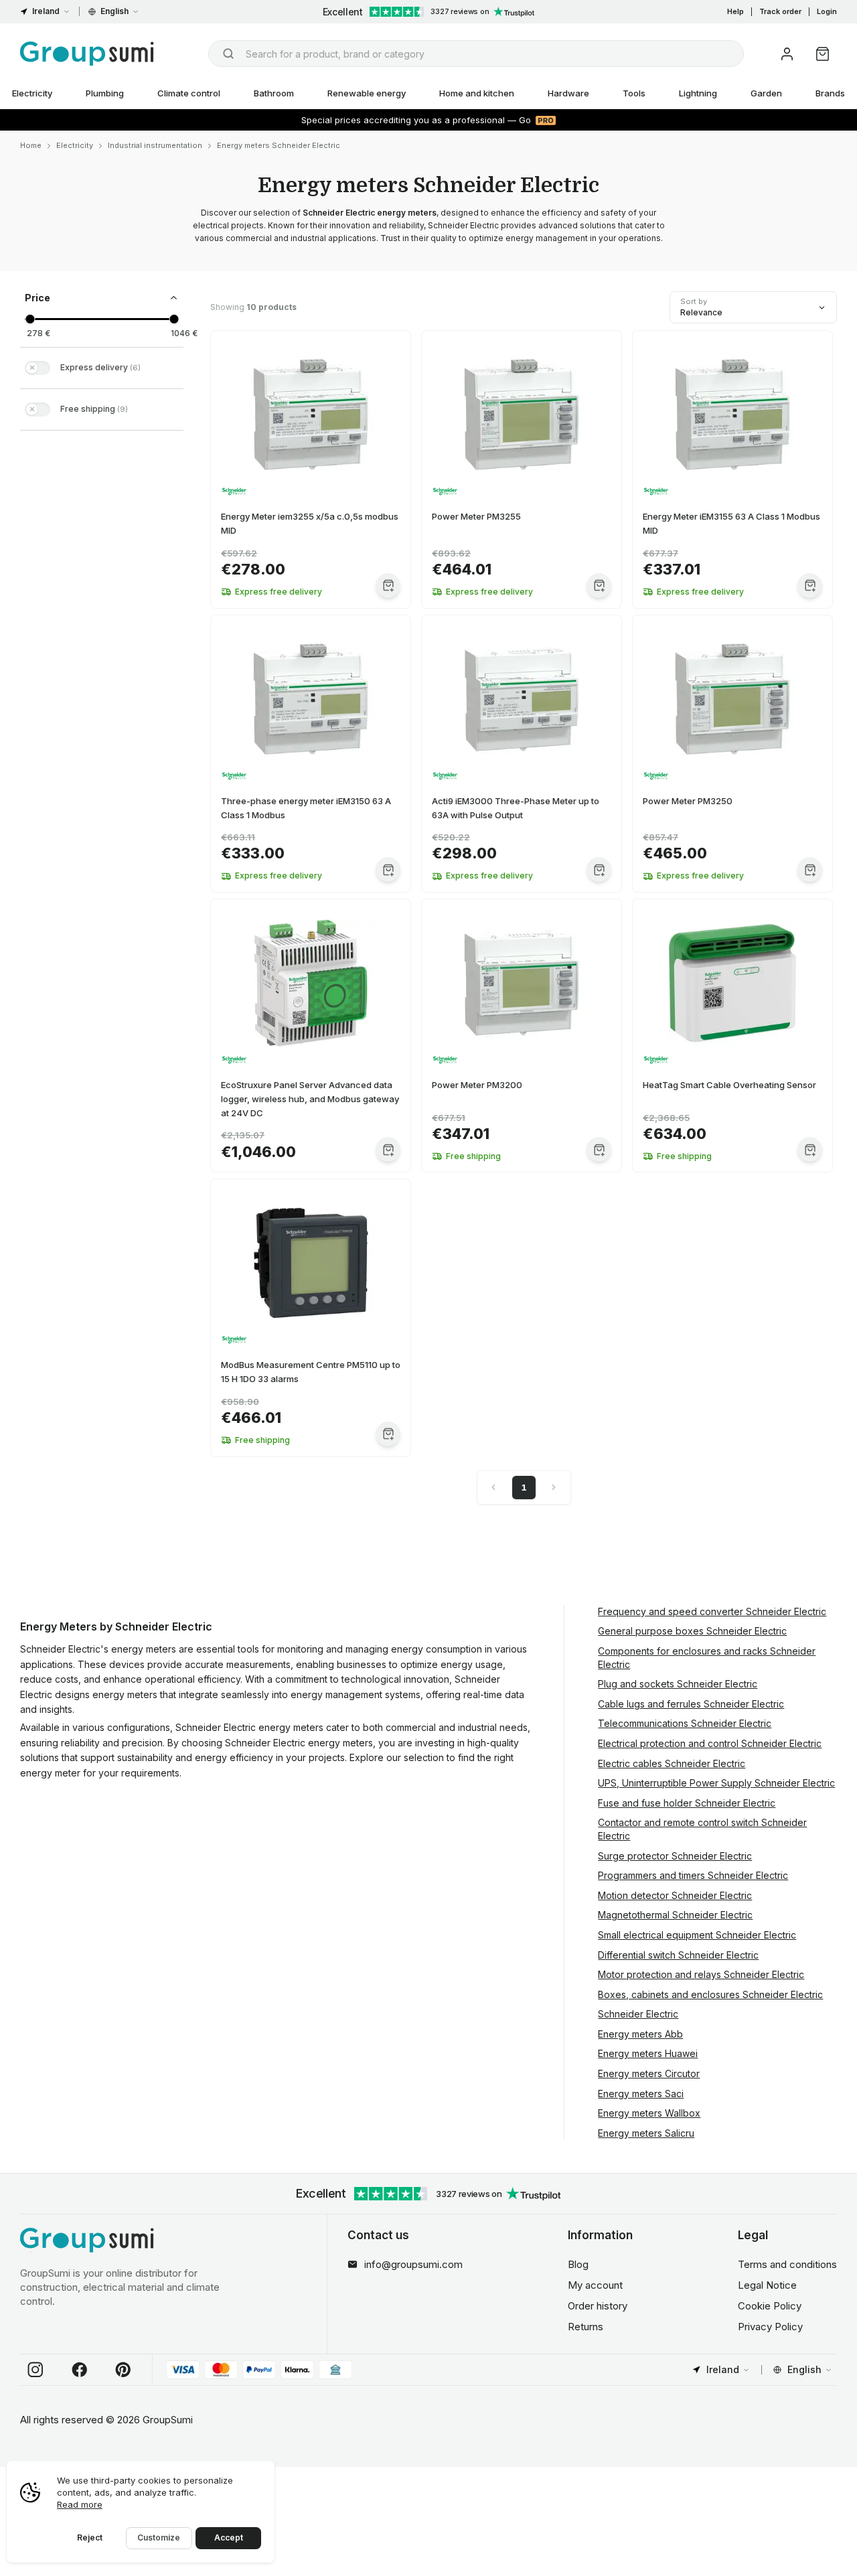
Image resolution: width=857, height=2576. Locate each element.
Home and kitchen (477, 93)
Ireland (46, 11)
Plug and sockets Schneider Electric (678, 1684)
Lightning (698, 93)
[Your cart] (823, 54)
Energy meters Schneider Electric (279, 145)
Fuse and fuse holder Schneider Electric (687, 1803)
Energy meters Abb (640, 2034)
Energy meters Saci (641, 2094)
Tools (634, 93)
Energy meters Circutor (649, 2073)
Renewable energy (367, 93)
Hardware (568, 93)
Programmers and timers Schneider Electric (693, 1875)
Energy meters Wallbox (649, 2113)
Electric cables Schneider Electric (672, 1763)
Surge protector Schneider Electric (675, 1856)
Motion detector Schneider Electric (675, 1895)
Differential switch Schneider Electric (678, 1955)
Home (31, 145)
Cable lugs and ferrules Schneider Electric (691, 1704)
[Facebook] (80, 2370)
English (114, 11)
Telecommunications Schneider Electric (685, 1723)
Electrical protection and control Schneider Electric (710, 1743)
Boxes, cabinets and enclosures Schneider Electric (710, 1994)
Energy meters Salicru (646, 2133)
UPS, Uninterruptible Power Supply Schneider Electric (716, 1783)
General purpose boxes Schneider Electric (692, 1631)
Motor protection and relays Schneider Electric (701, 1974)
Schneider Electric (638, 2014)
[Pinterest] (123, 2370)
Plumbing (105, 93)
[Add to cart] (388, 586)
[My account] (787, 54)
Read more (80, 2504)
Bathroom (274, 93)
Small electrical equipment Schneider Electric (697, 1935)
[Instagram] (35, 2370)
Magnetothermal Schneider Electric (675, 1915)
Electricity (75, 145)
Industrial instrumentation (155, 145)
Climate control (189, 93)
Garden (766, 93)
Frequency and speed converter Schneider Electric (712, 1611)
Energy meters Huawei (648, 2053)
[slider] (30, 319)
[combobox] (476, 54)
